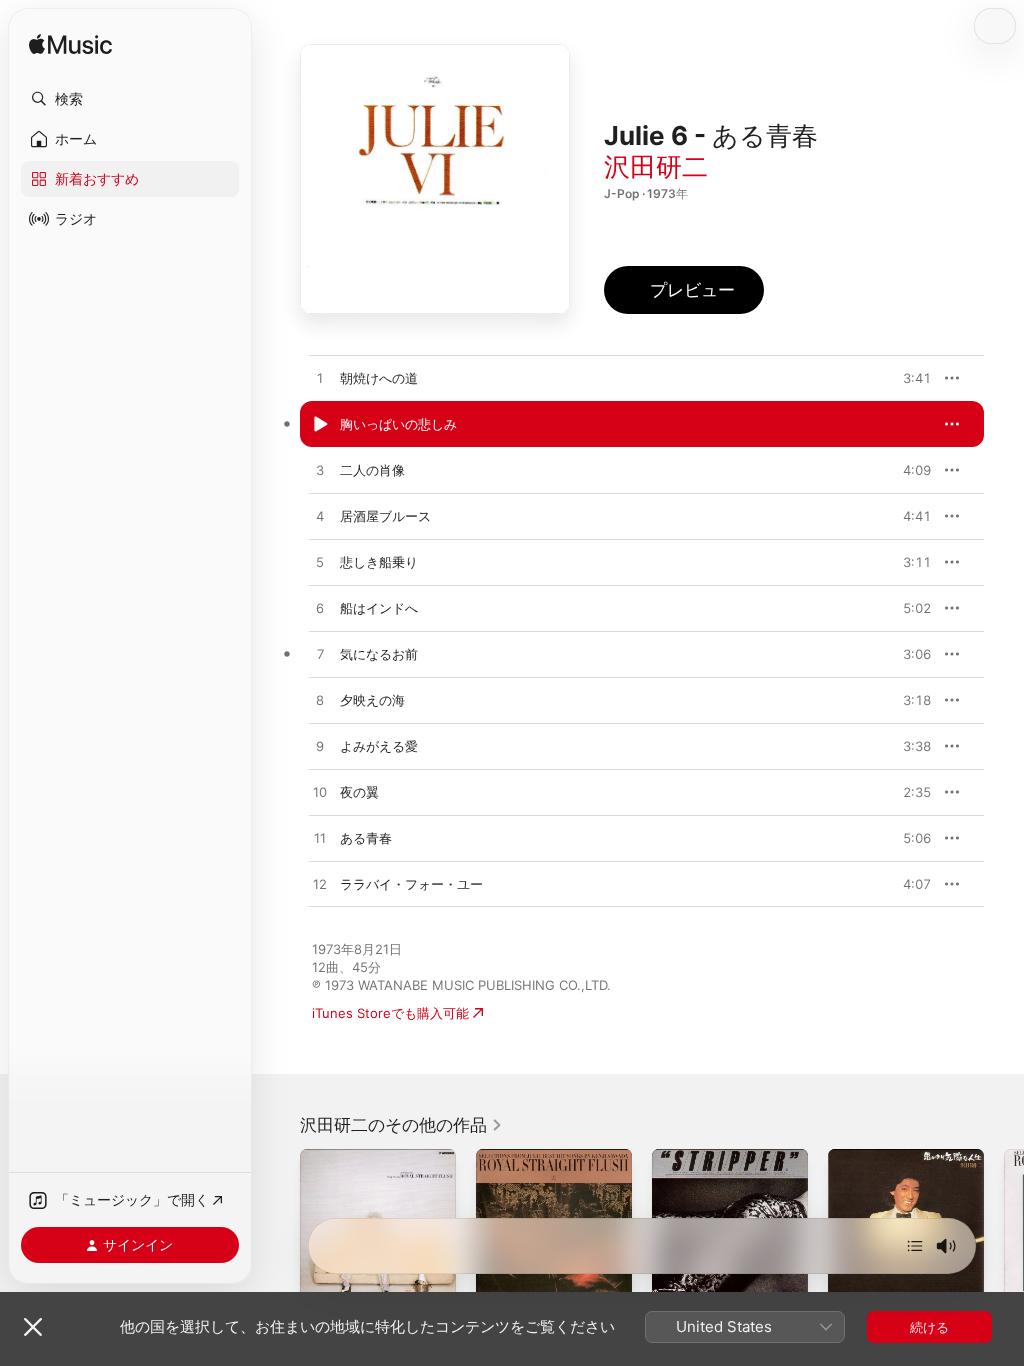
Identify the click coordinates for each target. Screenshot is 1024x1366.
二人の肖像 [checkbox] (372, 470)
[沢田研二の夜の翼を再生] (320, 793)
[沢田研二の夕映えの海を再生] (320, 701)
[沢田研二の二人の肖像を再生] (320, 471)
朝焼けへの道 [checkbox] (379, 378)
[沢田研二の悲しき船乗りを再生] (320, 563)
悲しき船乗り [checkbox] (379, 562)
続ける (929, 1327)
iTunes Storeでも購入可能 (390, 1013)
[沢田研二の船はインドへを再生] (320, 609)
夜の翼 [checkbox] (359, 792)
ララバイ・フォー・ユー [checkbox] (411, 884)
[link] (401, 1125)
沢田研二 (656, 166)
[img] (70, 45)
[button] (130, 99)
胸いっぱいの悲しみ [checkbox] (398, 424)
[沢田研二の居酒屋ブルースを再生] (320, 517)
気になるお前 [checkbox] (379, 654)
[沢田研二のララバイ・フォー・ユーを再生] (320, 885)
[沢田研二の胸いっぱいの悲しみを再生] (320, 425)
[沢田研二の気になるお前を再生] (320, 655)
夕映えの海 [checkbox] (372, 700)
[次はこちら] (915, 1246)
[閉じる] (33, 1327)
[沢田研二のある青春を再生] (320, 839)
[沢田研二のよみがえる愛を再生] (320, 747)
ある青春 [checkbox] (366, 838)
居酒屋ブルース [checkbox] (385, 516)
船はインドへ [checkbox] (379, 608)
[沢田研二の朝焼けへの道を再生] (320, 379)
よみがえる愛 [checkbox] (379, 746)
